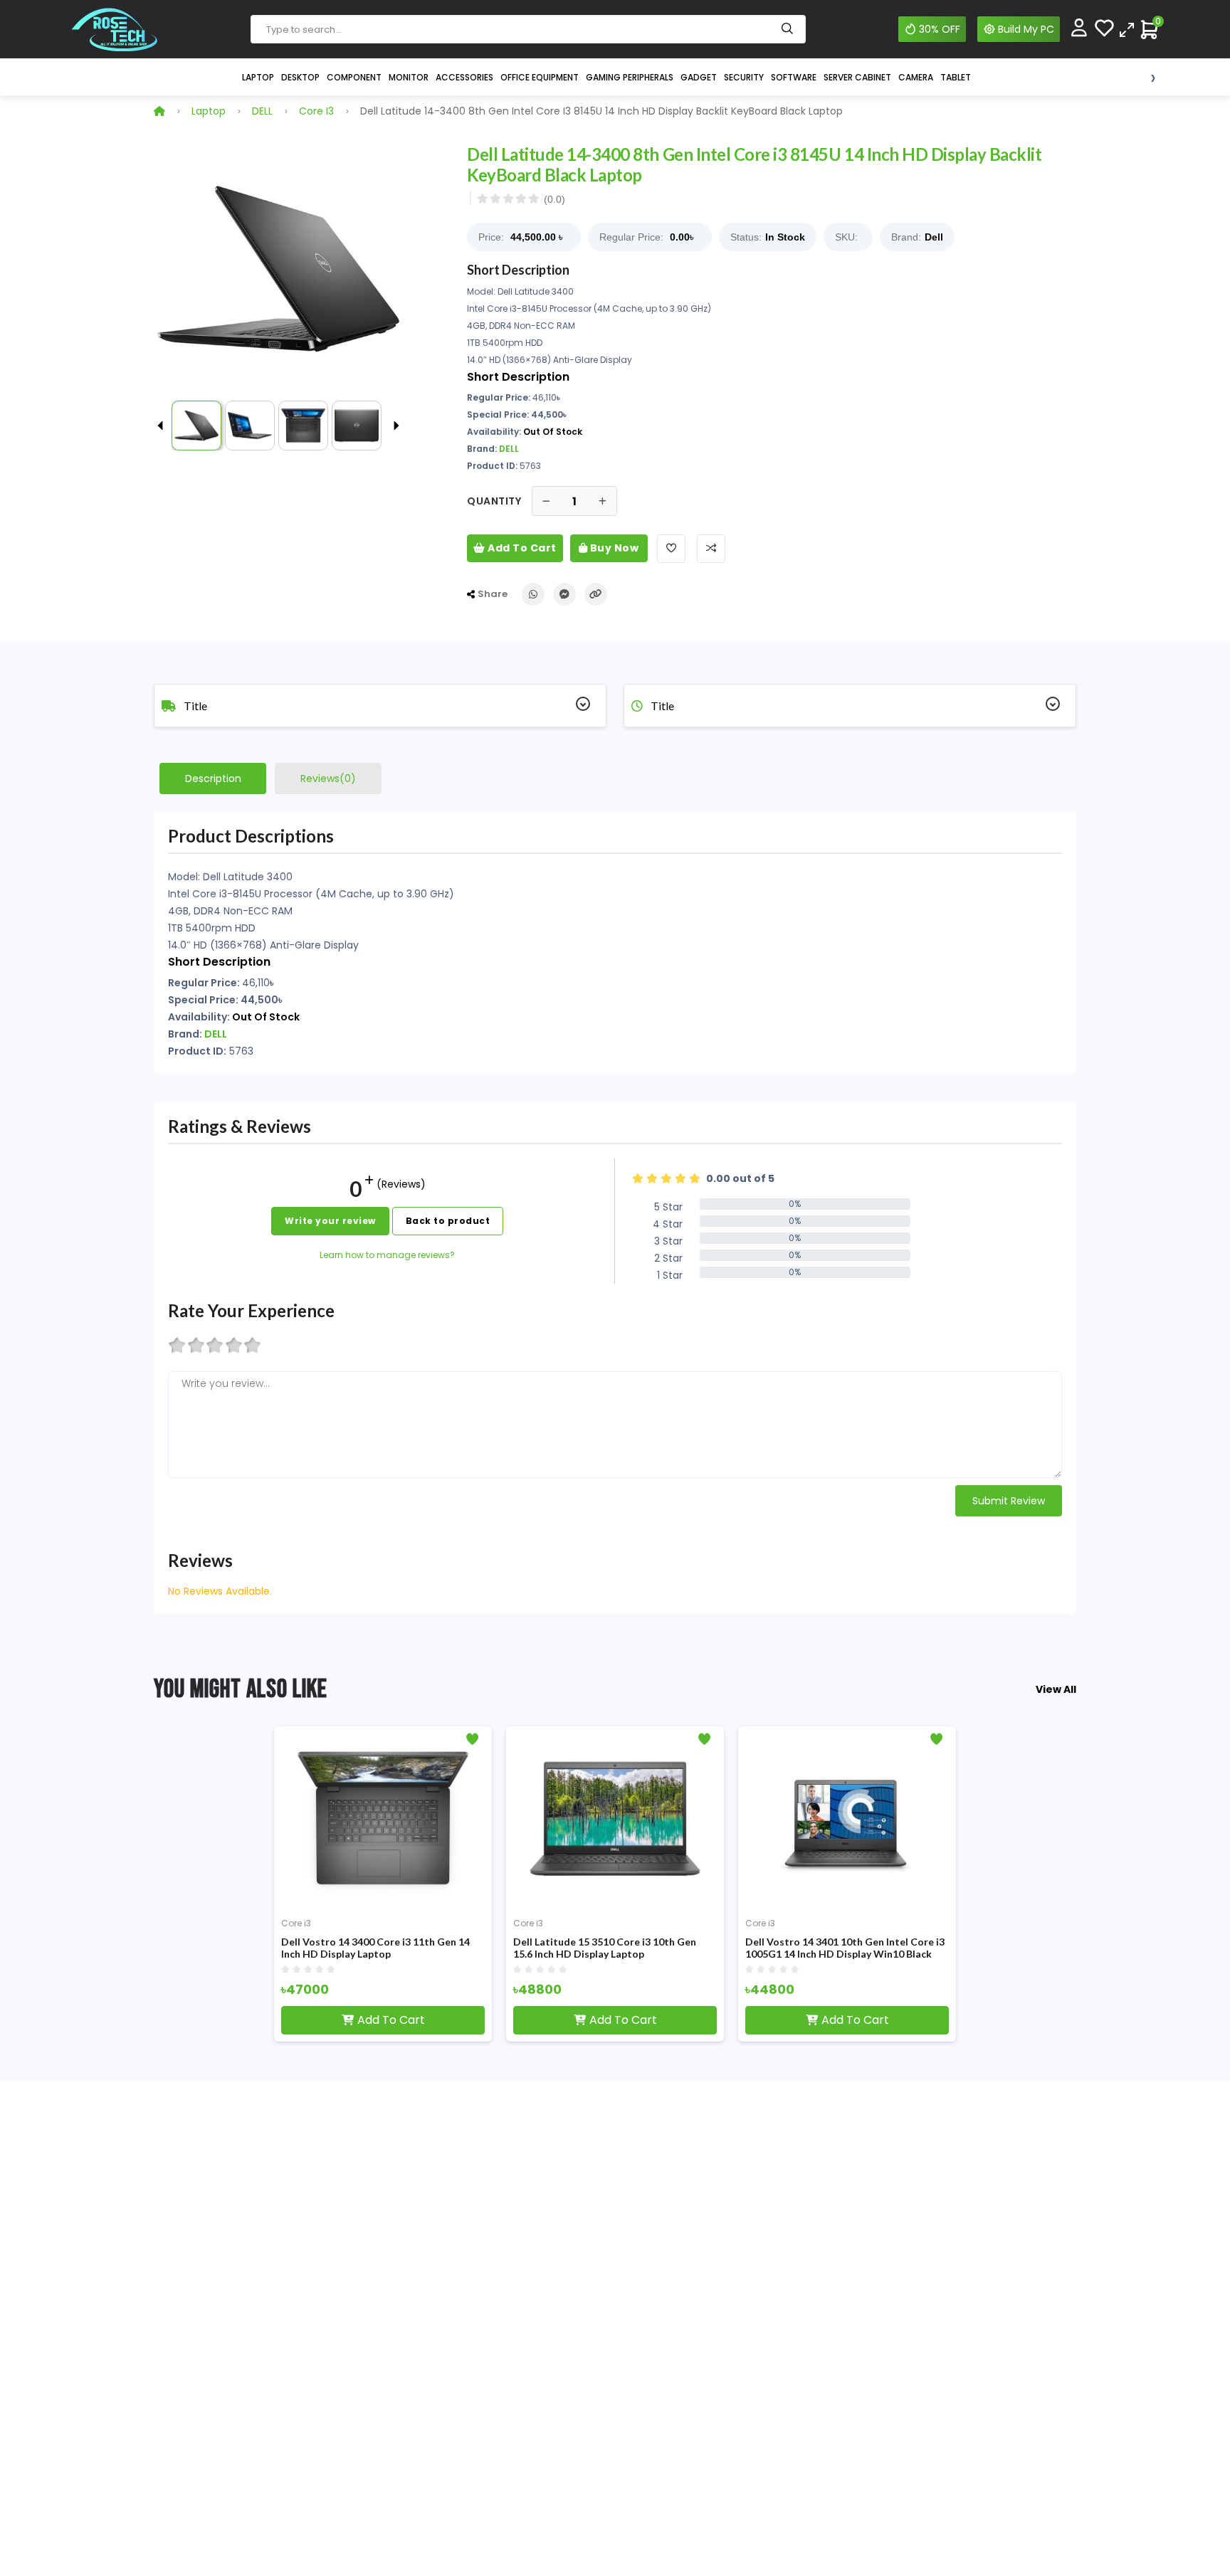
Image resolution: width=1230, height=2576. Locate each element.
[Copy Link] (596, 594)
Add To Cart (521, 548)
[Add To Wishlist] (671, 549)
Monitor (409, 77)
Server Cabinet (857, 77)
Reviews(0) (328, 778)
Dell (934, 237)
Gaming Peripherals (630, 77)
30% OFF (940, 29)
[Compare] (1127, 29)
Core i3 (316, 111)
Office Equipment (540, 77)
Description (213, 778)
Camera (916, 77)
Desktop (300, 77)
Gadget (699, 77)
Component (354, 77)
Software (794, 77)
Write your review (330, 1221)
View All (1056, 1689)
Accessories (464, 77)
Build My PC (1026, 29)
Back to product (448, 1221)
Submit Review (1009, 1501)
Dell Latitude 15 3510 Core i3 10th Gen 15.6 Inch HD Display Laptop (605, 1948)
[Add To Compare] (711, 549)
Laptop (258, 77)
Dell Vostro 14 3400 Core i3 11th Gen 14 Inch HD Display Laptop (375, 1948)
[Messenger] (564, 594)
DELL (262, 111)
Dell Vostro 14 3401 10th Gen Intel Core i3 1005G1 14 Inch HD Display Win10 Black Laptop (845, 1948)
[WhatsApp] (533, 594)
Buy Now (613, 548)
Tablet (956, 77)
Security (744, 77)
